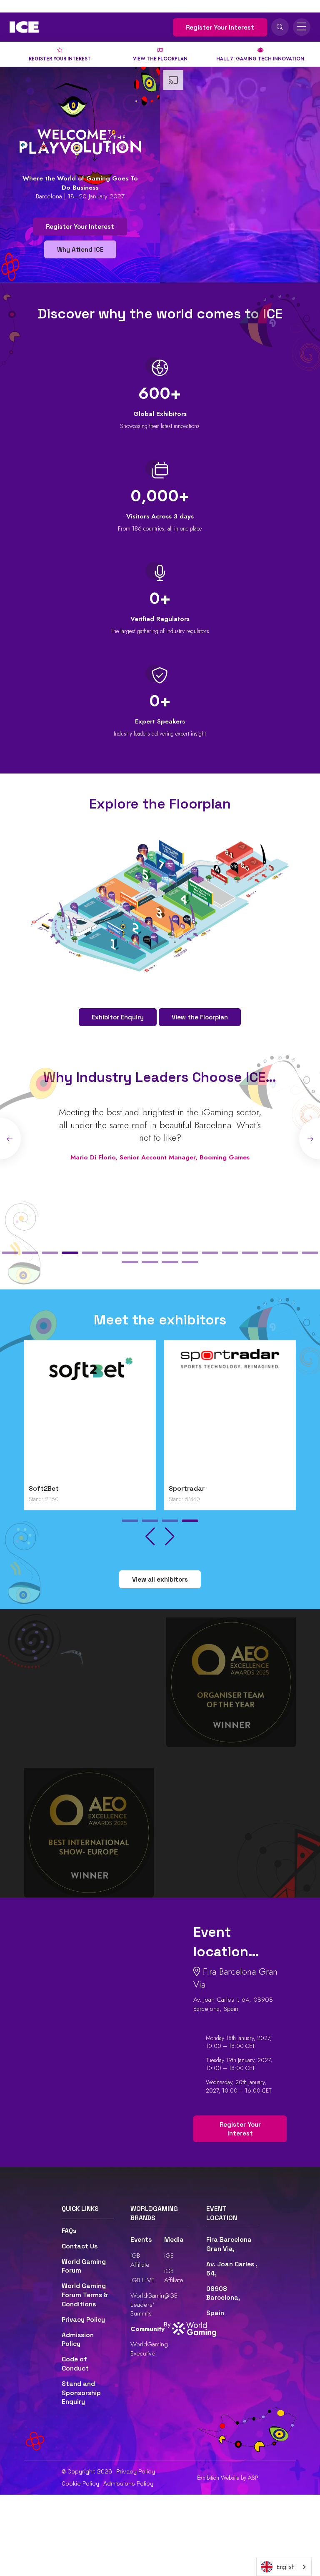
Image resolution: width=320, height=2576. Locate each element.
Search (280, 27)
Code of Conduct (75, 2364)
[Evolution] (230, 1415)
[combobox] (284, 2567)
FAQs (69, 2231)
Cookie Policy (80, 2483)
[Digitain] (90, 1415)
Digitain (41, 1489)
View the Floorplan (200, 1017)
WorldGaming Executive (149, 2349)
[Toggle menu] (302, 27)
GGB (171, 2295)
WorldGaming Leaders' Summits (149, 2304)
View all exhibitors (160, 1579)
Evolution (184, 1489)
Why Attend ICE (80, 249)
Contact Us (80, 2246)
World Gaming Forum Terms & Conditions (85, 2295)
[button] (10, 1253)
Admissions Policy (128, 2483)
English (286, 2567)
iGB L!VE (142, 2280)
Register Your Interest (220, 27)
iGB (169, 2255)
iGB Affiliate (140, 2260)
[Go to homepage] (24, 27)
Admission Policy (78, 2340)
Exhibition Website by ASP (228, 2478)
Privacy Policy (83, 2320)
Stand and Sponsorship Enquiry (81, 2393)
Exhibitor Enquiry (118, 1017)
